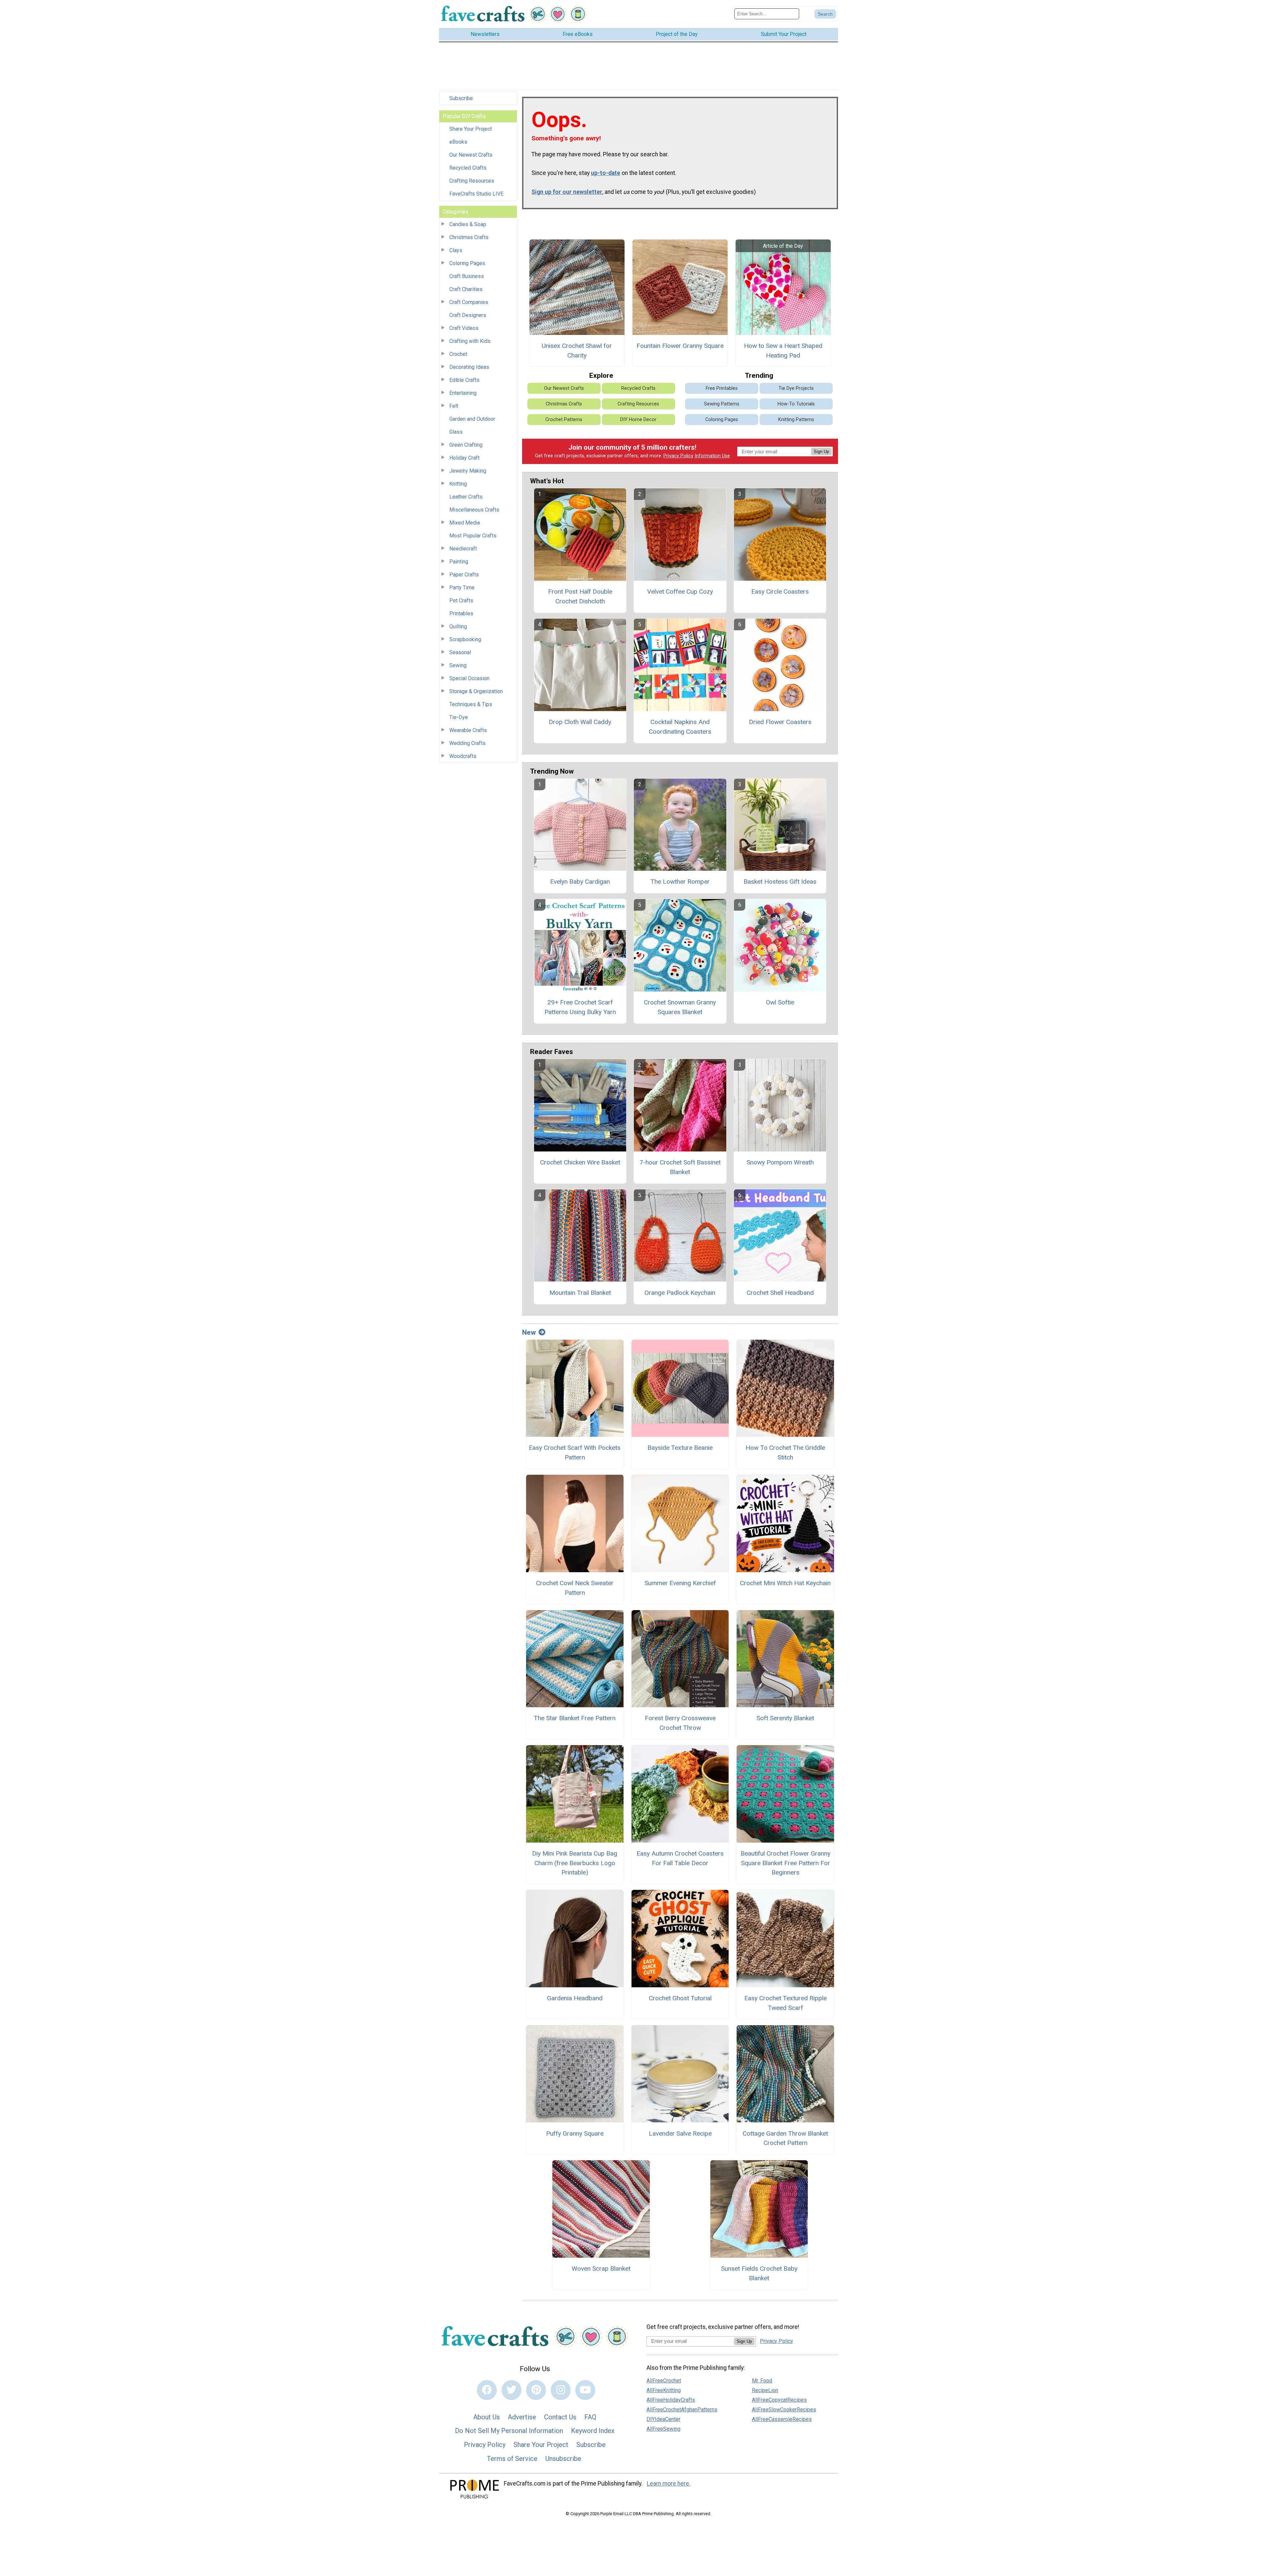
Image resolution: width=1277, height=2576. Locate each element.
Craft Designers (468, 315)
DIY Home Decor (638, 420)
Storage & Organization (476, 691)
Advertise (522, 2417)
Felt (454, 406)
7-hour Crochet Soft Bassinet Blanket (680, 1167)
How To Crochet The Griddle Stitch (785, 1452)
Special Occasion (469, 678)
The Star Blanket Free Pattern (575, 1718)
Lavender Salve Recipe (680, 2133)
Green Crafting (466, 445)
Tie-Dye (459, 717)
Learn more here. (669, 2484)
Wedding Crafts (467, 743)
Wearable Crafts (468, 730)
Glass (456, 432)
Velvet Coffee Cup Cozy (680, 592)
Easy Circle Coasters (780, 592)
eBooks (458, 142)
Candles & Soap (468, 224)
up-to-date (606, 173)
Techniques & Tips (471, 704)
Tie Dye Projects (796, 388)
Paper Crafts (464, 575)
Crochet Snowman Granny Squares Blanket (680, 1007)
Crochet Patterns (564, 420)
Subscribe (461, 98)
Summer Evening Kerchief (680, 1583)
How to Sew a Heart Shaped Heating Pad (783, 351)
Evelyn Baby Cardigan (580, 882)
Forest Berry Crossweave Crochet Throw (680, 1723)
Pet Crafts (461, 601)
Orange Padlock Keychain (680, 1293)
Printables (461, 613)
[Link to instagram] (561, 2390)
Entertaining (463, 393)
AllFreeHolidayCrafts (671, 2400)
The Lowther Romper (680, 882)
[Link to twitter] (511, 2390)
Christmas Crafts (469, 237)
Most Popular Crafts (473, 536)
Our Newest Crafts (471, 155)
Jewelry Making (468, 471)
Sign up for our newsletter (567, 192)
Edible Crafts (464, 380)
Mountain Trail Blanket (580, 1293)
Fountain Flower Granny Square (680, 346)
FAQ (590, 2417)
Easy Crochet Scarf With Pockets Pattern (575, 1452)
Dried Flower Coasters (780, 722)
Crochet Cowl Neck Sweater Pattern (575, 1588)
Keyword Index (593, 2431)
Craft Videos (464, 328)
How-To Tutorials (796, 404)
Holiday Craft (464, 458)
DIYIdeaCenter (663, 2419)
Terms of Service (512, 2459)
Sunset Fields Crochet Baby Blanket (759, 2273)
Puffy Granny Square (575, 2133)
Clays (456, 250)
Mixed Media (465, 523)
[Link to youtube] (585, 2390)
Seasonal (460, 652)
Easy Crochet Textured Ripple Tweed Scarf (785, 2003)
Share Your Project (471, 129)
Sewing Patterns (722, 404)
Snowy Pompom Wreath (780, 1162)
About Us (487, 2417)
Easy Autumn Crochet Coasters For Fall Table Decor (680, 1858)
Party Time (462, 588)
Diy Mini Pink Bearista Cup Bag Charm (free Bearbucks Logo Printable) (575, 1863)
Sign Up (821, 452)
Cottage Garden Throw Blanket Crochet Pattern (785, 2138)
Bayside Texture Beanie (680, 1448)
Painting (459, 562)
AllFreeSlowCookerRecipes (784, 2410)
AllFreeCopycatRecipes (779, 2400)
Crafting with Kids (470, 341)
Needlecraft (463, 549)
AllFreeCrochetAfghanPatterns (682, 2410)
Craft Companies (469, 302)
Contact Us (560, 2417)
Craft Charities (466, 289)
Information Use (712, 456)
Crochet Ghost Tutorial (680, 1998)
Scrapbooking (465, 639)
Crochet (458, 354)
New (529, 1332)
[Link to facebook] (487, 2390)
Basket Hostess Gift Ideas (780, 882)
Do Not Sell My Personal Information (509, 2431)
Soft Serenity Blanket (785, 1718)
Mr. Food (762, 2381)
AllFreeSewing (663, 2429)
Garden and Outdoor (472, 419)
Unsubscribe (563, 2459)
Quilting (458, 626)
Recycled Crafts (468, 168)
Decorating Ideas (469, 367)
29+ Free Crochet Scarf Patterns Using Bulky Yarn (580, 1007)
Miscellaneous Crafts (474, 510)
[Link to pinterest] (536, 2390)
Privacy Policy (678, 456)
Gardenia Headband (575, 1998)
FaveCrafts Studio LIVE (476, 194)
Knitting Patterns (796, 420)
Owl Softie (780, 1002)
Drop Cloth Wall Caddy (580, 722)
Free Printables (722, 388)
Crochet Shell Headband (780, 1293)
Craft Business (467, 276)
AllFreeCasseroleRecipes (782, 2419)
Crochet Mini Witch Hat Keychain (785, 1583)
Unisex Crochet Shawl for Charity (577, 351)
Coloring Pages (467, 263)
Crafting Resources (472, 181)
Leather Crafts (466, 497)
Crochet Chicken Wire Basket (580, 1162)
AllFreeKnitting (664, 2390)
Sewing (458, 665)
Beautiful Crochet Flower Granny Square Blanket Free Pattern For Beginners (785, 1863)
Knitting (458, 484)
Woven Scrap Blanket (601, 2269)
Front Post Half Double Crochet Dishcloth (580, 596)
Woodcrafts (463, 756)
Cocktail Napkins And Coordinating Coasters (680, 727)
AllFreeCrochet (664, 2381)
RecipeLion (765, 2390)
